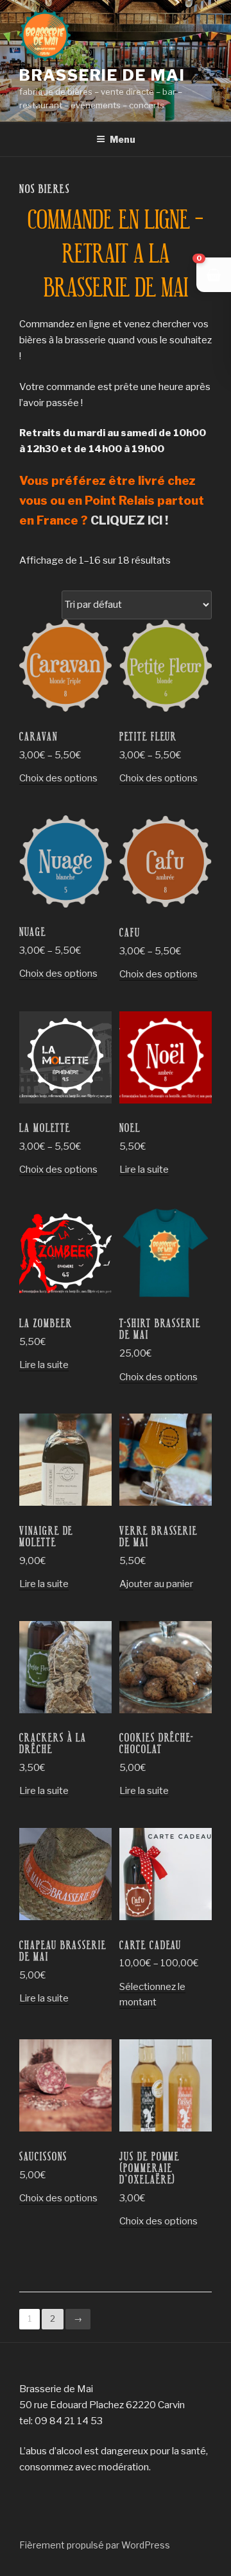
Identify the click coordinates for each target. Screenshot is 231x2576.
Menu (123, 139)
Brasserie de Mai (102, 75)
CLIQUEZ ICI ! (129, 520)
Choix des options (58, 778)
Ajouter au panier (156, 1584)
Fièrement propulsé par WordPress (95, 2545)
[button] (214, 275)
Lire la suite (144, 1170)
